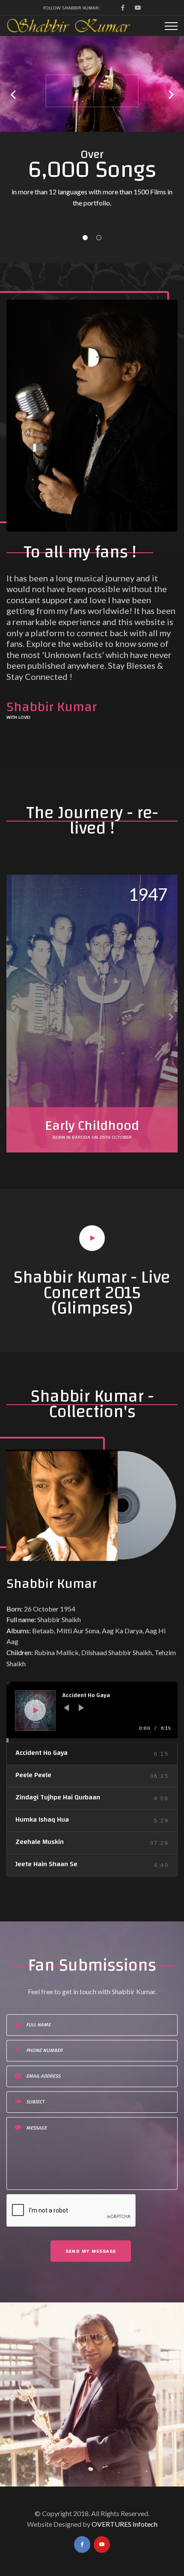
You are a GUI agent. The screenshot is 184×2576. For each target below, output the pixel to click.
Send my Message (91, 2251)
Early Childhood (92, 1126)
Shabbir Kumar (52, 1584)
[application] (92, 1712)
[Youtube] (138, 8)
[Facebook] (123, 8)
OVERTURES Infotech (125, 2524)
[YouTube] (102, 2545)
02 (99, 238)
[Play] (36, 1710)
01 (85, 238)
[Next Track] (81, 1708)
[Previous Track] (66, 1708)
